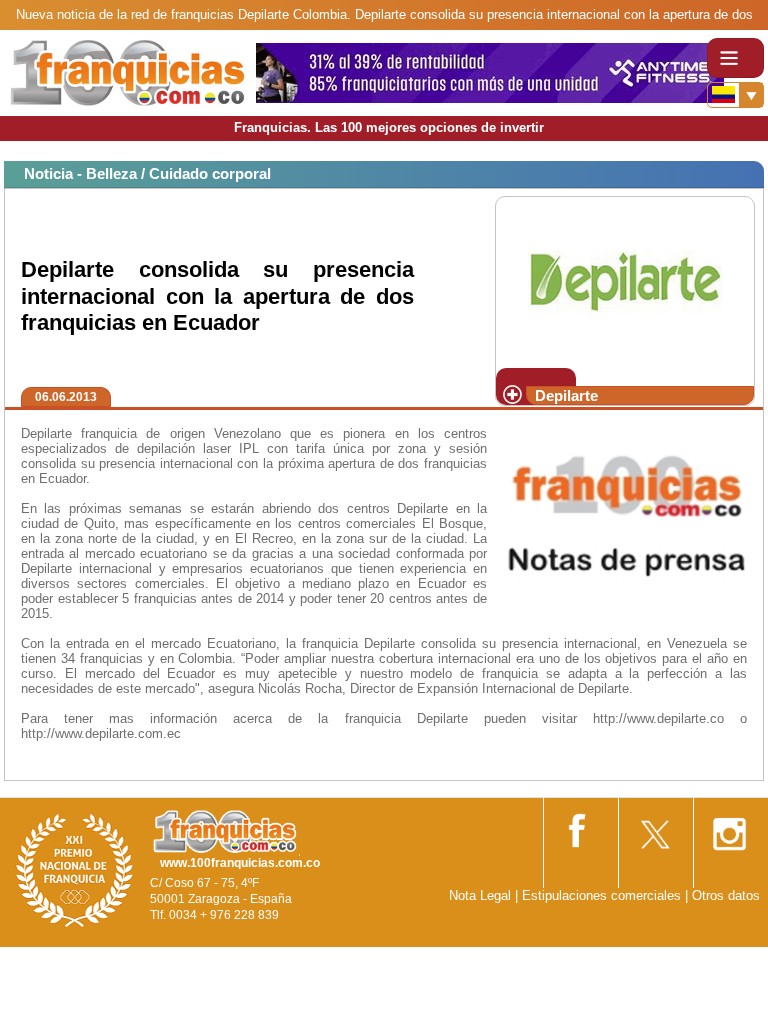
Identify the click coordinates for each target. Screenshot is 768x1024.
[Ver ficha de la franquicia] (624, 280)
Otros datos (726, 895)
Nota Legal (480, 895)
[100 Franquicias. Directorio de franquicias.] (128, 71)
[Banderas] (735, 95)
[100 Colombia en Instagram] (729, 827)
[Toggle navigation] (735, 58)
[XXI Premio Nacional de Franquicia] (75, 869)
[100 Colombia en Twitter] (654, 827)
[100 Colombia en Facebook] (579, 826)
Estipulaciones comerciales (603, 895)
